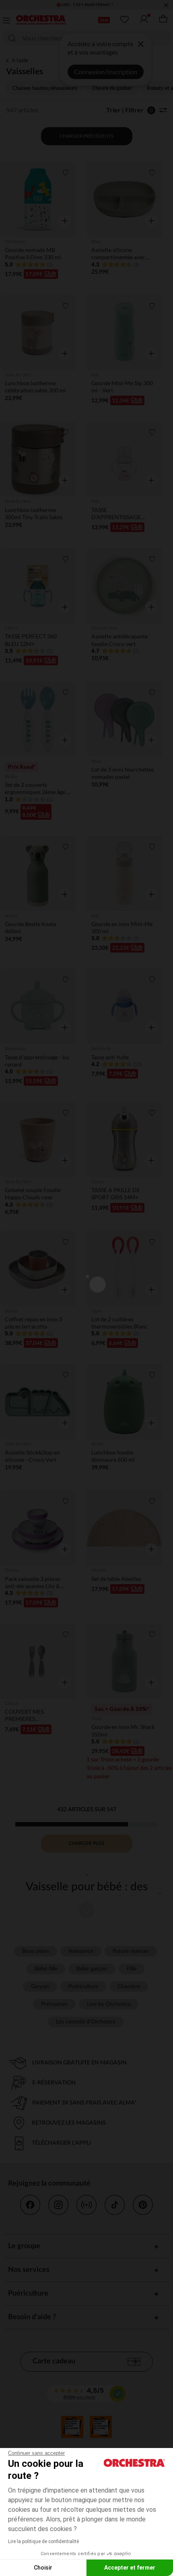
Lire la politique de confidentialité (43, 2541)
